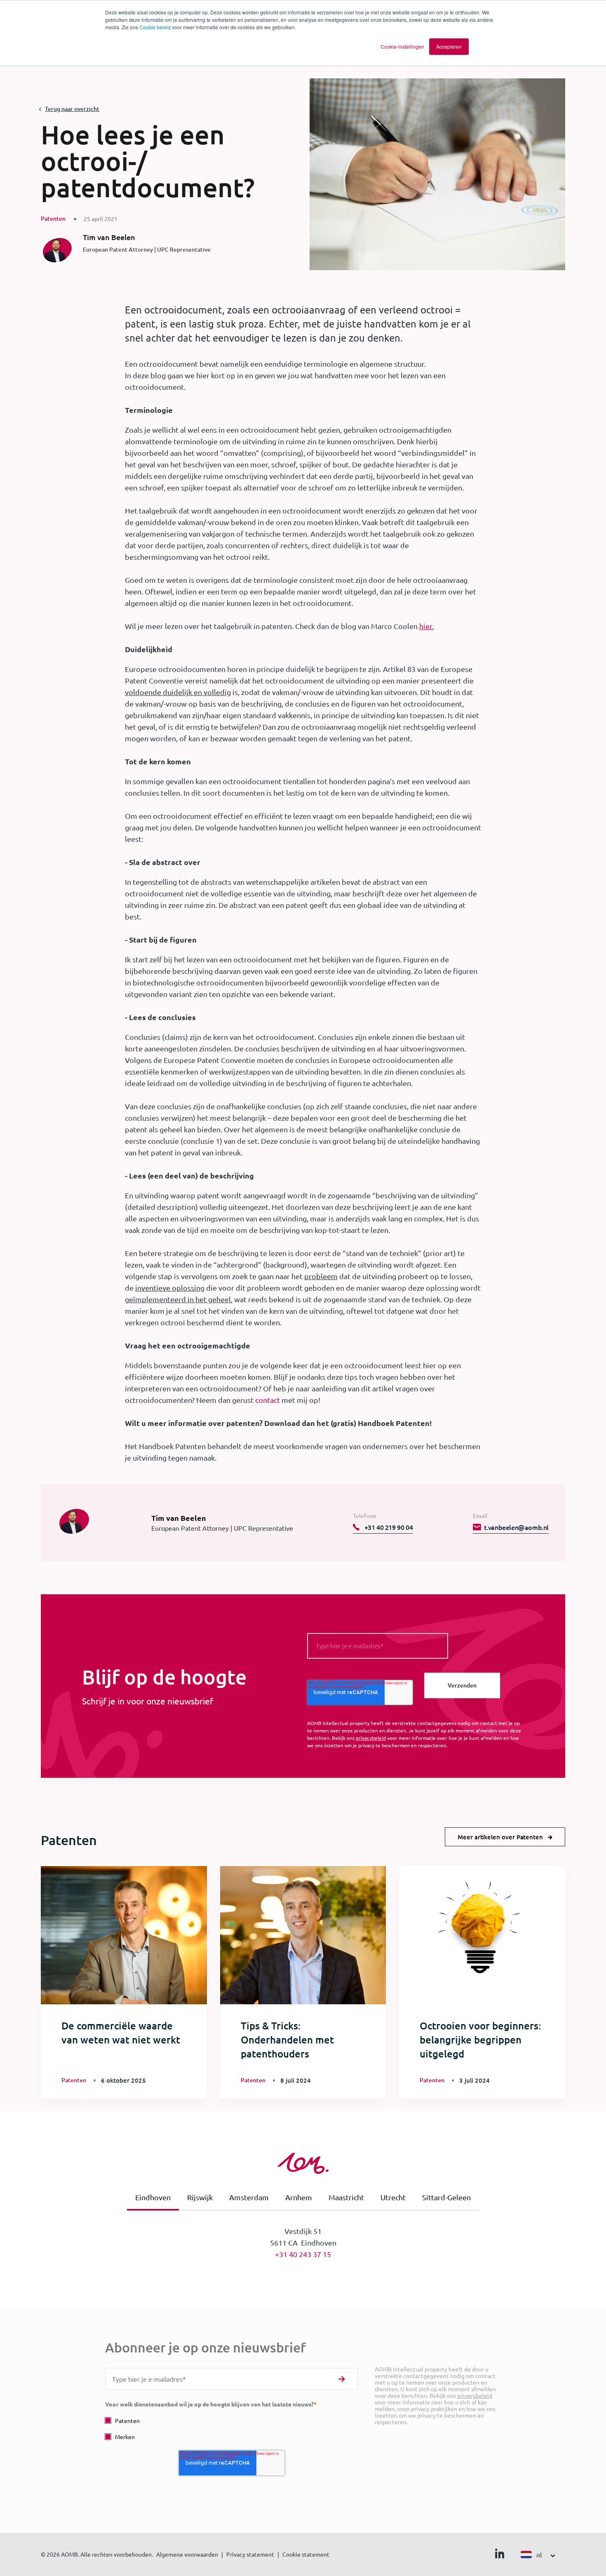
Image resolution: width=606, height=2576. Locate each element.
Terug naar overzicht (72, 109)
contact (268, 1400)
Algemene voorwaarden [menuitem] (187, 2554)
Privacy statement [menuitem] (250, 2554)
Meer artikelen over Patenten (500, 1837)
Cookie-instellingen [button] (402, 46)
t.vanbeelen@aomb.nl (516, 1527)
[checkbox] (232, 2429)
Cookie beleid (155, 27)
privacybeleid (371, 1738)
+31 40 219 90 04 (388, 1527)
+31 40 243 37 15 (303, 2254)
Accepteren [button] (449, 46)
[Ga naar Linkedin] (500, 2555)
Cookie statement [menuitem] (306, 2554)
